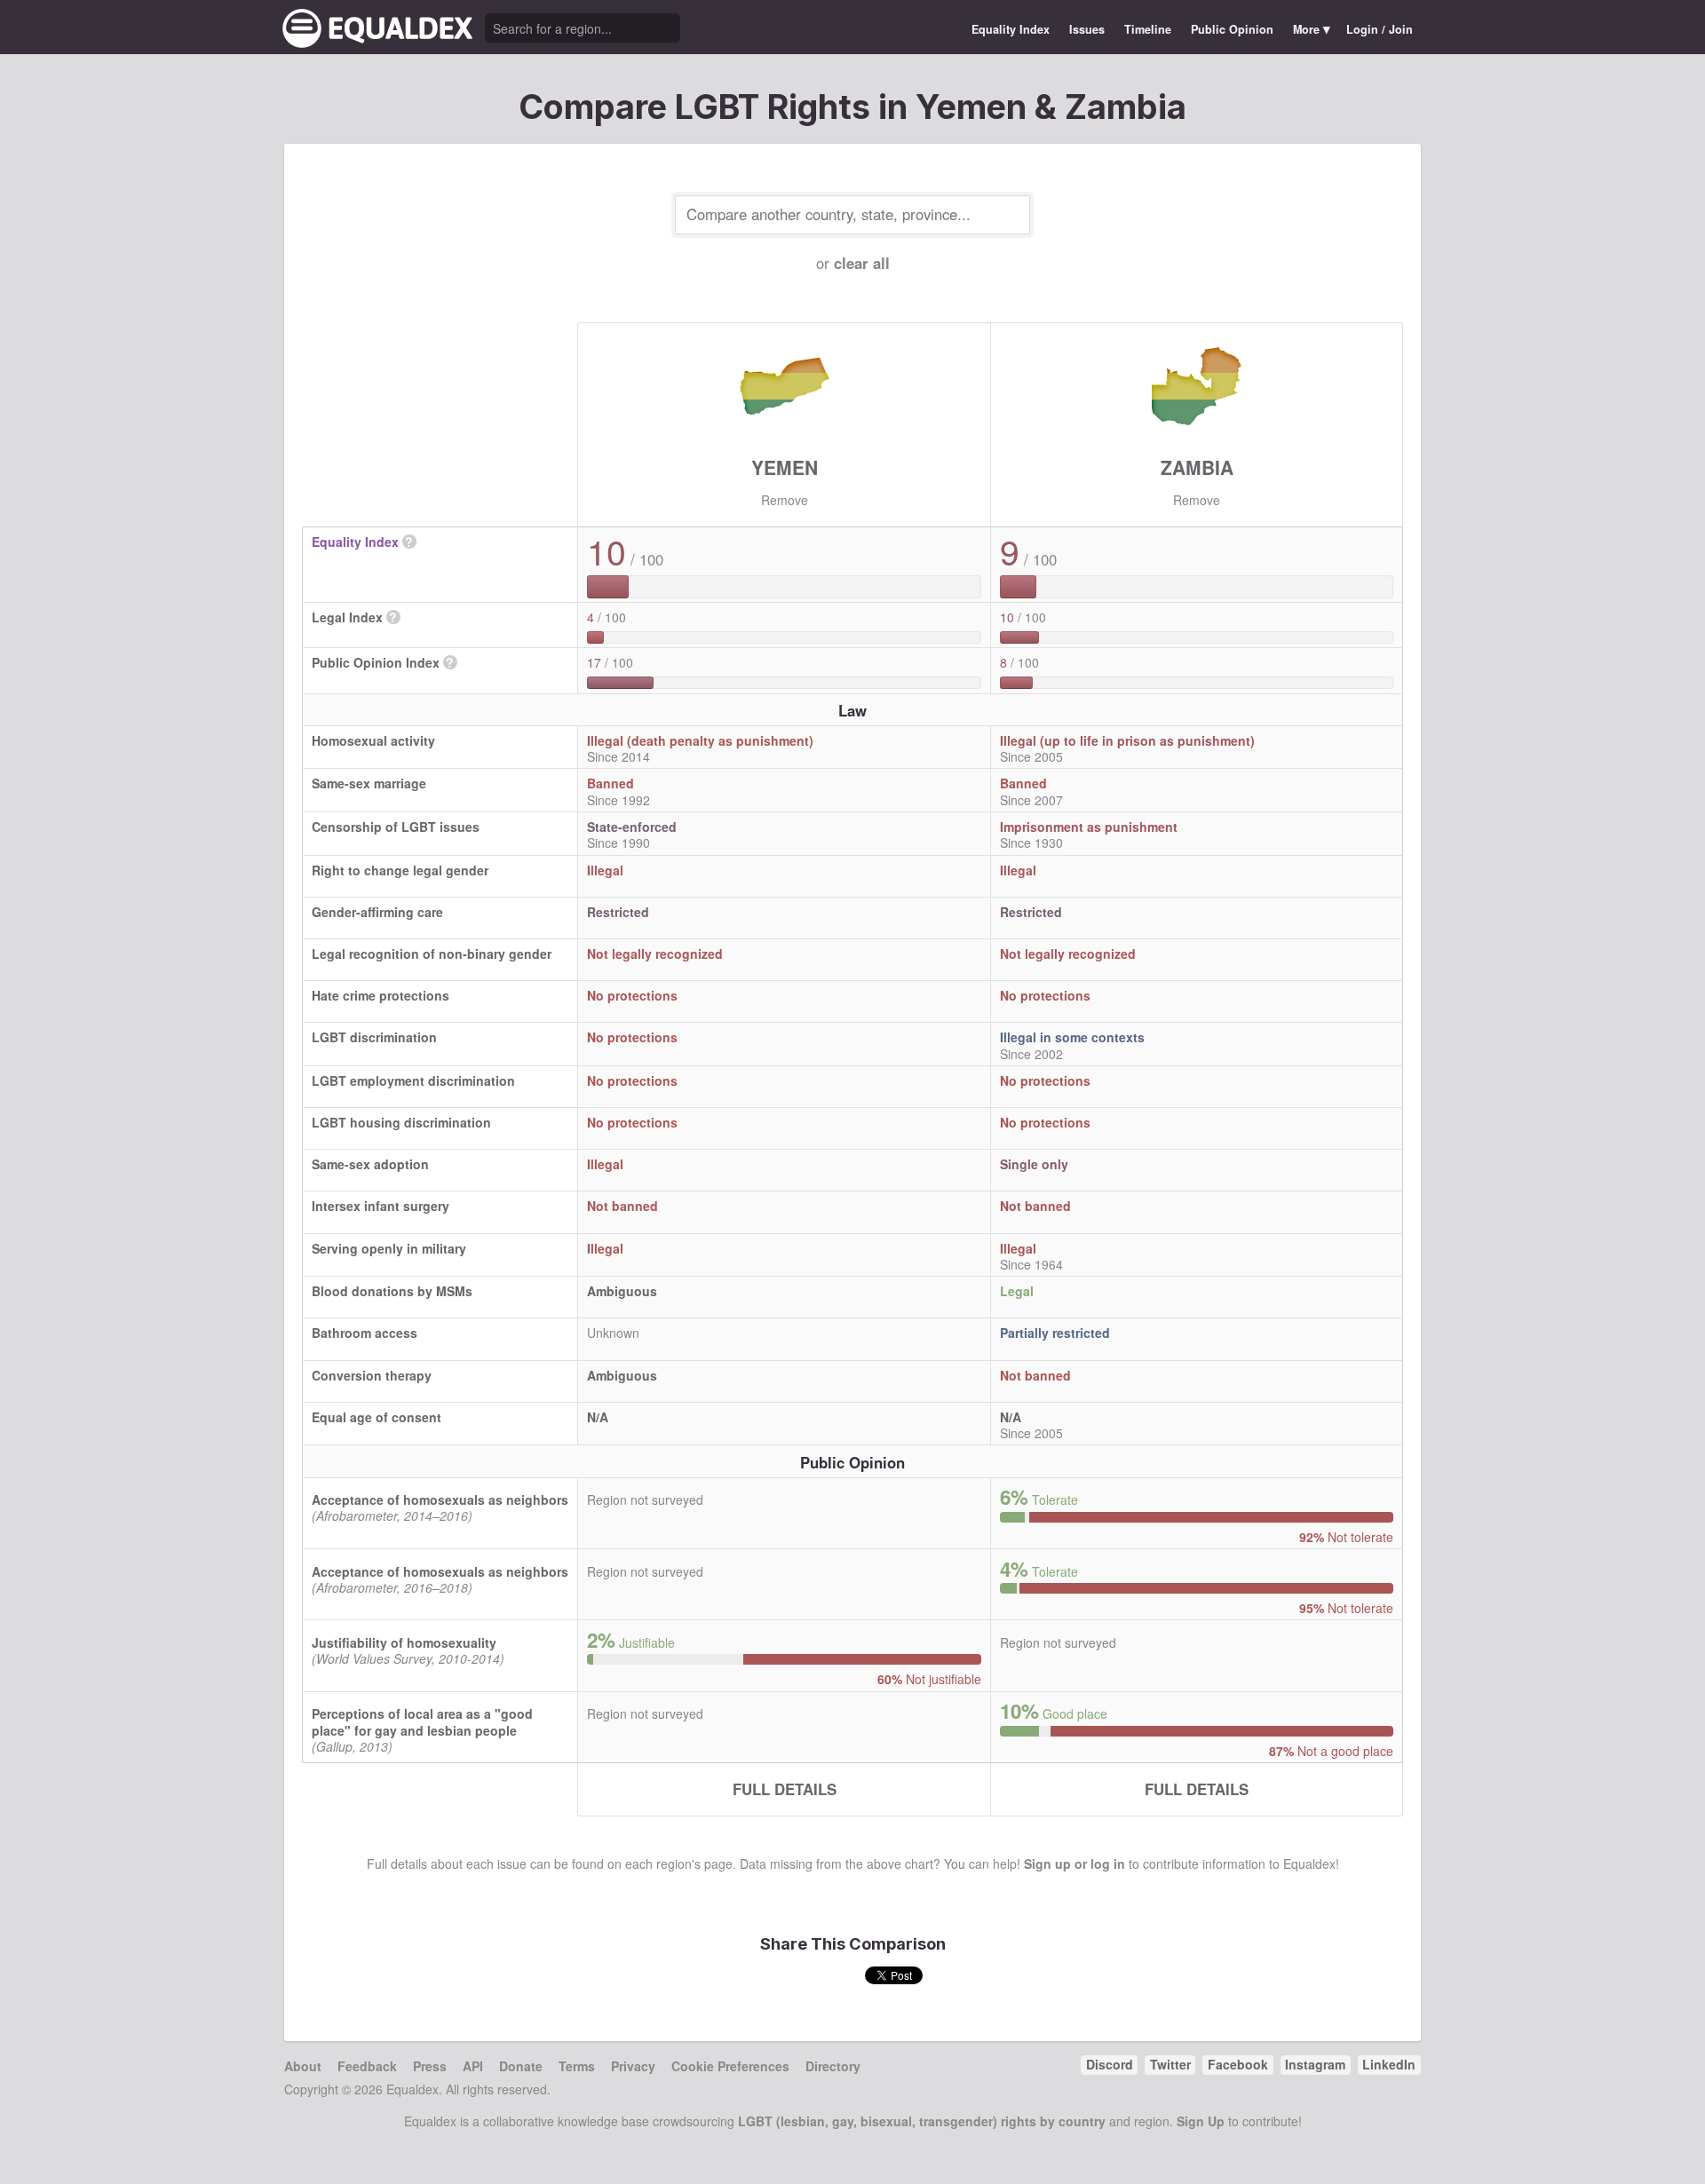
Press (430, 2066)
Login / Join (1380, 29)
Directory (833, 2066)
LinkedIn (1389, 2064)
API (473, 2066)
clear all (862, 263)
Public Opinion (1232, 29)
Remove (785, 500)
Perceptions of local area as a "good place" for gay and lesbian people (422, 1721)
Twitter (1170, 2064)
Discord (1110, 2064)
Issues (1087, 29)
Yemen (785, 467)
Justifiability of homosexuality (404, 1642)
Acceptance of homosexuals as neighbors (440, 1500)
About (303, 2066)
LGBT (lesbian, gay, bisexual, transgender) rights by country (922, 2121)
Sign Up (1201, 2121)
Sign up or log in (1075, 1864)
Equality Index (1011, 29)
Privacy (633, 2066)
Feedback (367, 2066)
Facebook (1238, 2064)
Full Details (785, 1789)
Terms (577, 2066)
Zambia (1197, 467)
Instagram (1315, 2064)
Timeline (1148, 29)
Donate (521, 2066)
